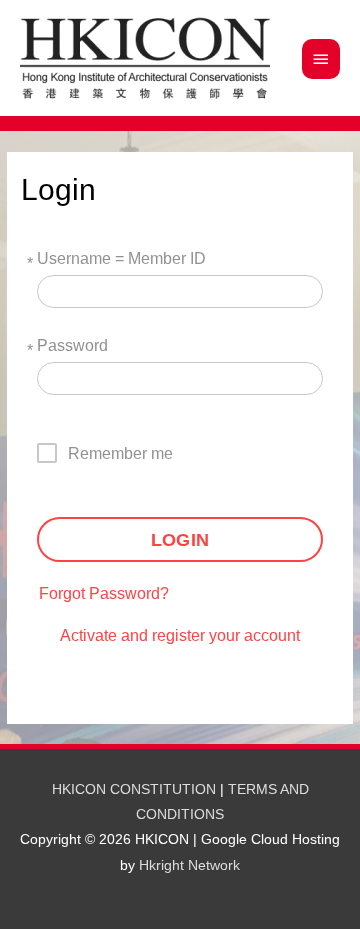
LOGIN (180, 540)
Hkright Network (189, 865)
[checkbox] (114, 453)
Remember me (120, 453)
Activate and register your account (180, 635)
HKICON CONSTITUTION (134, 789)
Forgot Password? (104, 593)
